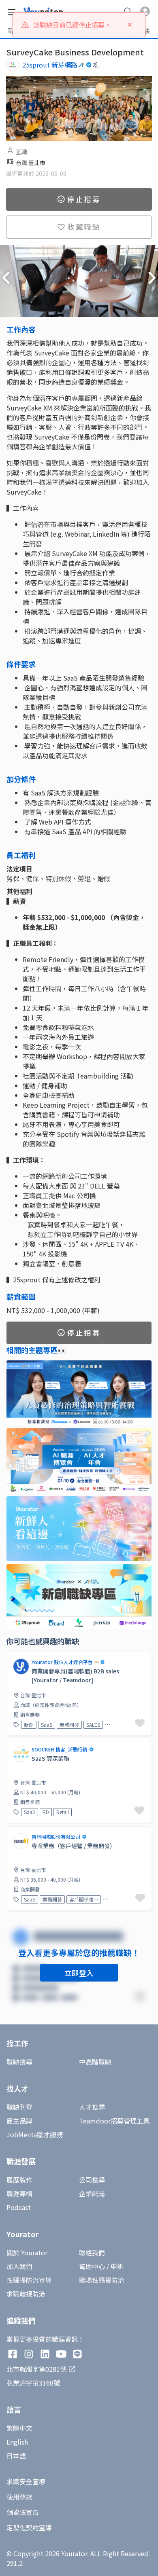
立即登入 (79, 1973)
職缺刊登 (19, 2107)
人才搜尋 (92, 2107)
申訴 (117, 2266)
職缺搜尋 (19, 2062)
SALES (93, 1725)
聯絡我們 (92, 2252)
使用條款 (19, 2497)
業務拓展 (115, 1899)
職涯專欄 (19, 2193)
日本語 (16, 2455)
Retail (63, 1812)
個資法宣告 (23, 2512)
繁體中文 (19, 2428)
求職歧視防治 (26, 2294)
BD (46, 1812)
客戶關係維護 (84, 1899)
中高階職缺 (95, 2062)
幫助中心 (92, 2266)
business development (122, 1725)
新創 (29, 1725)
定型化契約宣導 (29, 2527)
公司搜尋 (92, 2180)
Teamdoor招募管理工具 (114, 2121)
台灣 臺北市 (31, 163)
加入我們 (19, 2266)
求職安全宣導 (26, 2481)
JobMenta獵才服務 (35, 2134)
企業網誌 (92, 2193)
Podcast (19, 2207)
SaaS (47, 1725)
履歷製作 (19, 2180)
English (17, 2442)
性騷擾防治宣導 (29, 2280)
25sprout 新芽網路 (50, 65)
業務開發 (69, 1725)
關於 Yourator (27, 2252)
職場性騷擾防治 (102, 2280)
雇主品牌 (19, 2121)
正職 (21, 152)
